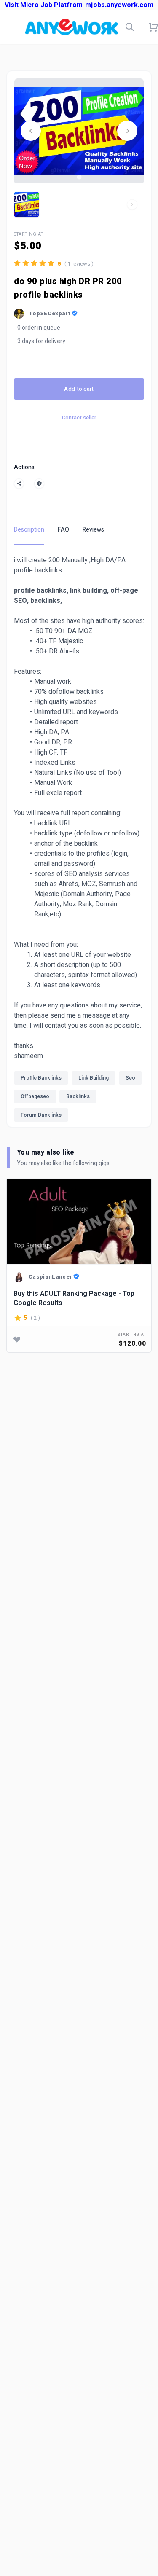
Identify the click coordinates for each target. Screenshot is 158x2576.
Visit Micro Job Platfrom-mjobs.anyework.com (79, 5)
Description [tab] (29, 530)
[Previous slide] (31, 131)
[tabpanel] (79, 841)
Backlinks (78, 1096)
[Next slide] (127, 131)
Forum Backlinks (41, 1115)
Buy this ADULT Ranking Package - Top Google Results (74, 1298)
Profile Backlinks (41, 1078)
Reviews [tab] (93, 530)
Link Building (94, 1078)
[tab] (79, 177)
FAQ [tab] (63, 530)
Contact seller (79, 418)
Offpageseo (35, 1096)
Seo (130, 1078)
